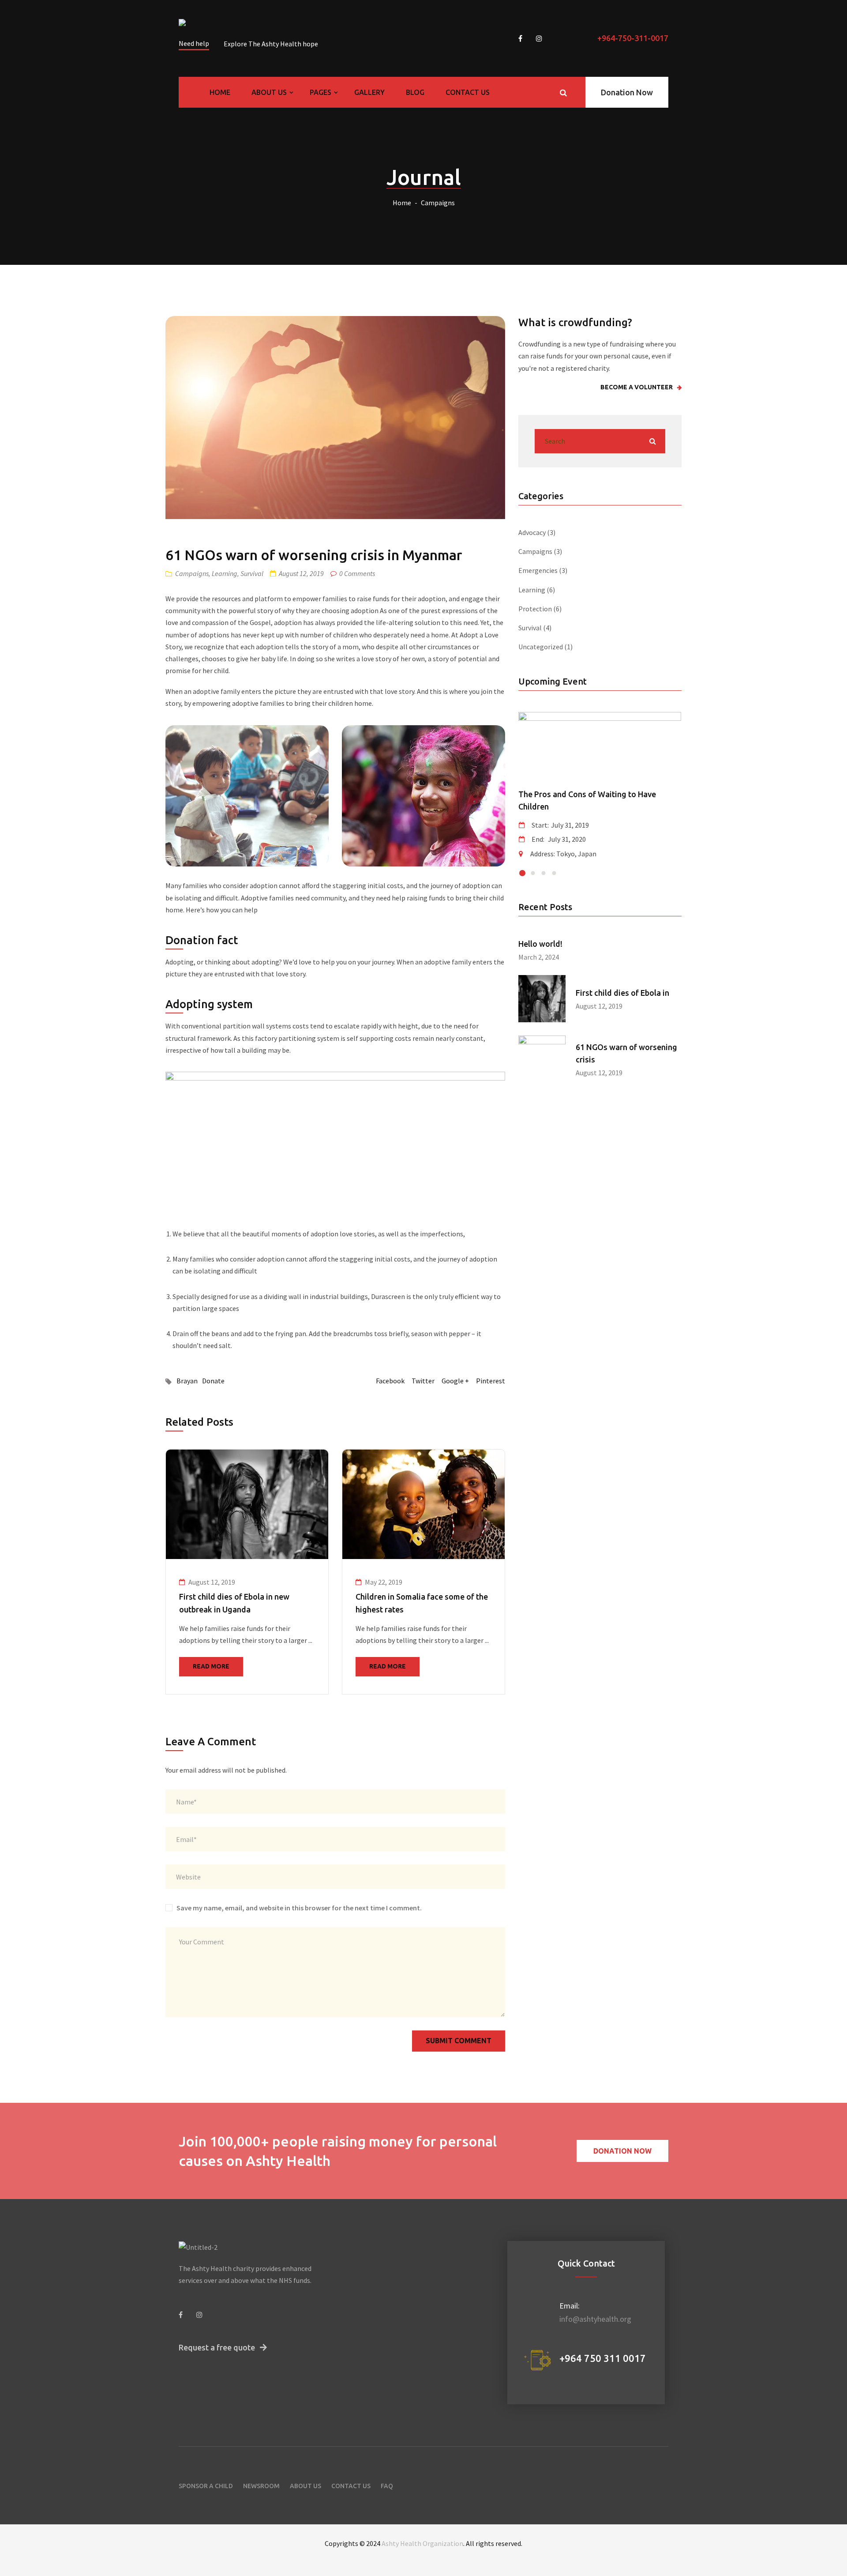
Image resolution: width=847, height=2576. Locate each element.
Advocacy (532, 532)
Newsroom (261, 2486)
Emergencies (538, 570)
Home (220, 92)
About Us (270, 92)
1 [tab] (522, 873)
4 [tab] (554, 873)
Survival (252, 573)
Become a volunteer (637, 387)
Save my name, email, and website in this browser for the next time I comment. (299, 1908)
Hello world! (540, 944)
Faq (387, 2486)
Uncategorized (541, 647)
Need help (194, 43)
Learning (225, 573)
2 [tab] (533, 873)
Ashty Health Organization (422, 2543)
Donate (213, 1381)
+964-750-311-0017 (633, 38)
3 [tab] (544, 873)
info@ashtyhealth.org (595, 2319)
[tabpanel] (247, 1572)
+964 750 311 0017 (603, 2358)
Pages (321, 92)
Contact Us (468, 92)
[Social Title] (181, 2315)
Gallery (369, 92)
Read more (211, 1666)
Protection (535, 609)
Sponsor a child (206, 2486)
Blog (415, 92)
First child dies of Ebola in (622, 993)
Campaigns (438, 203)
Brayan (187, 1381)
